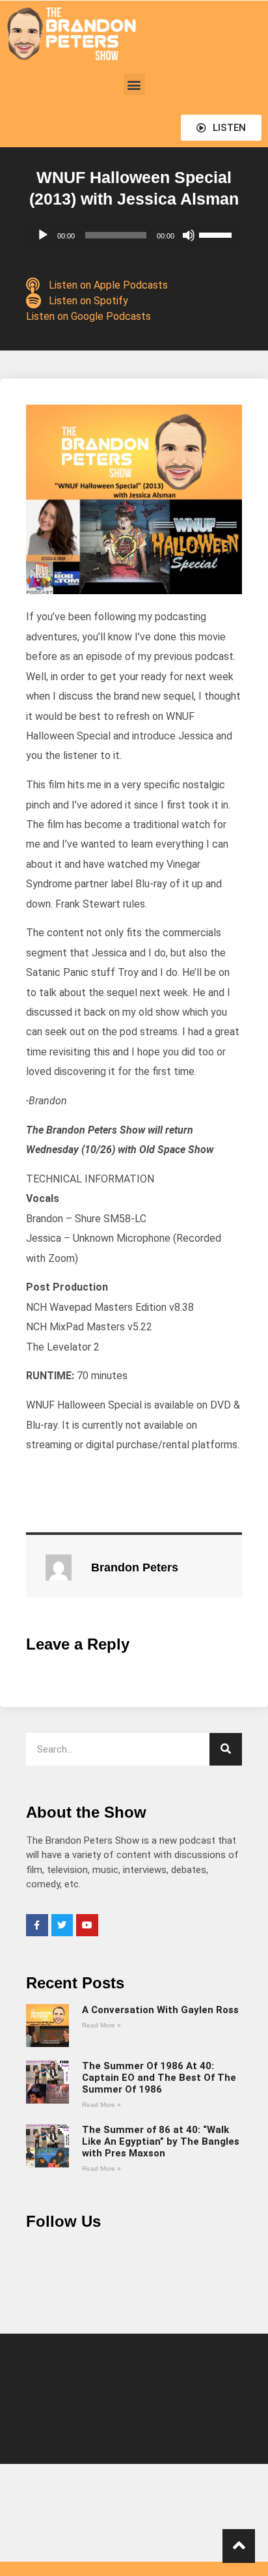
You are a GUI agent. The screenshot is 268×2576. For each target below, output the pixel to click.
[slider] (217, 234)
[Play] (43, 235)
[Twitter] (62, 1925)
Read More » (101, 2025)
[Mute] (189, 235)
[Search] (226, 1749)
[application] (134, 235)
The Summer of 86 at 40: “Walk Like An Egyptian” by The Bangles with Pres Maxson (161, 2141)
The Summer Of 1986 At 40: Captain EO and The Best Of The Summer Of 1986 (159, 2078)
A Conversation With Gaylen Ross (160, 2010)
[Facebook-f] (37, 1925)
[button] (134, 84)
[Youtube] (87, 1925)
